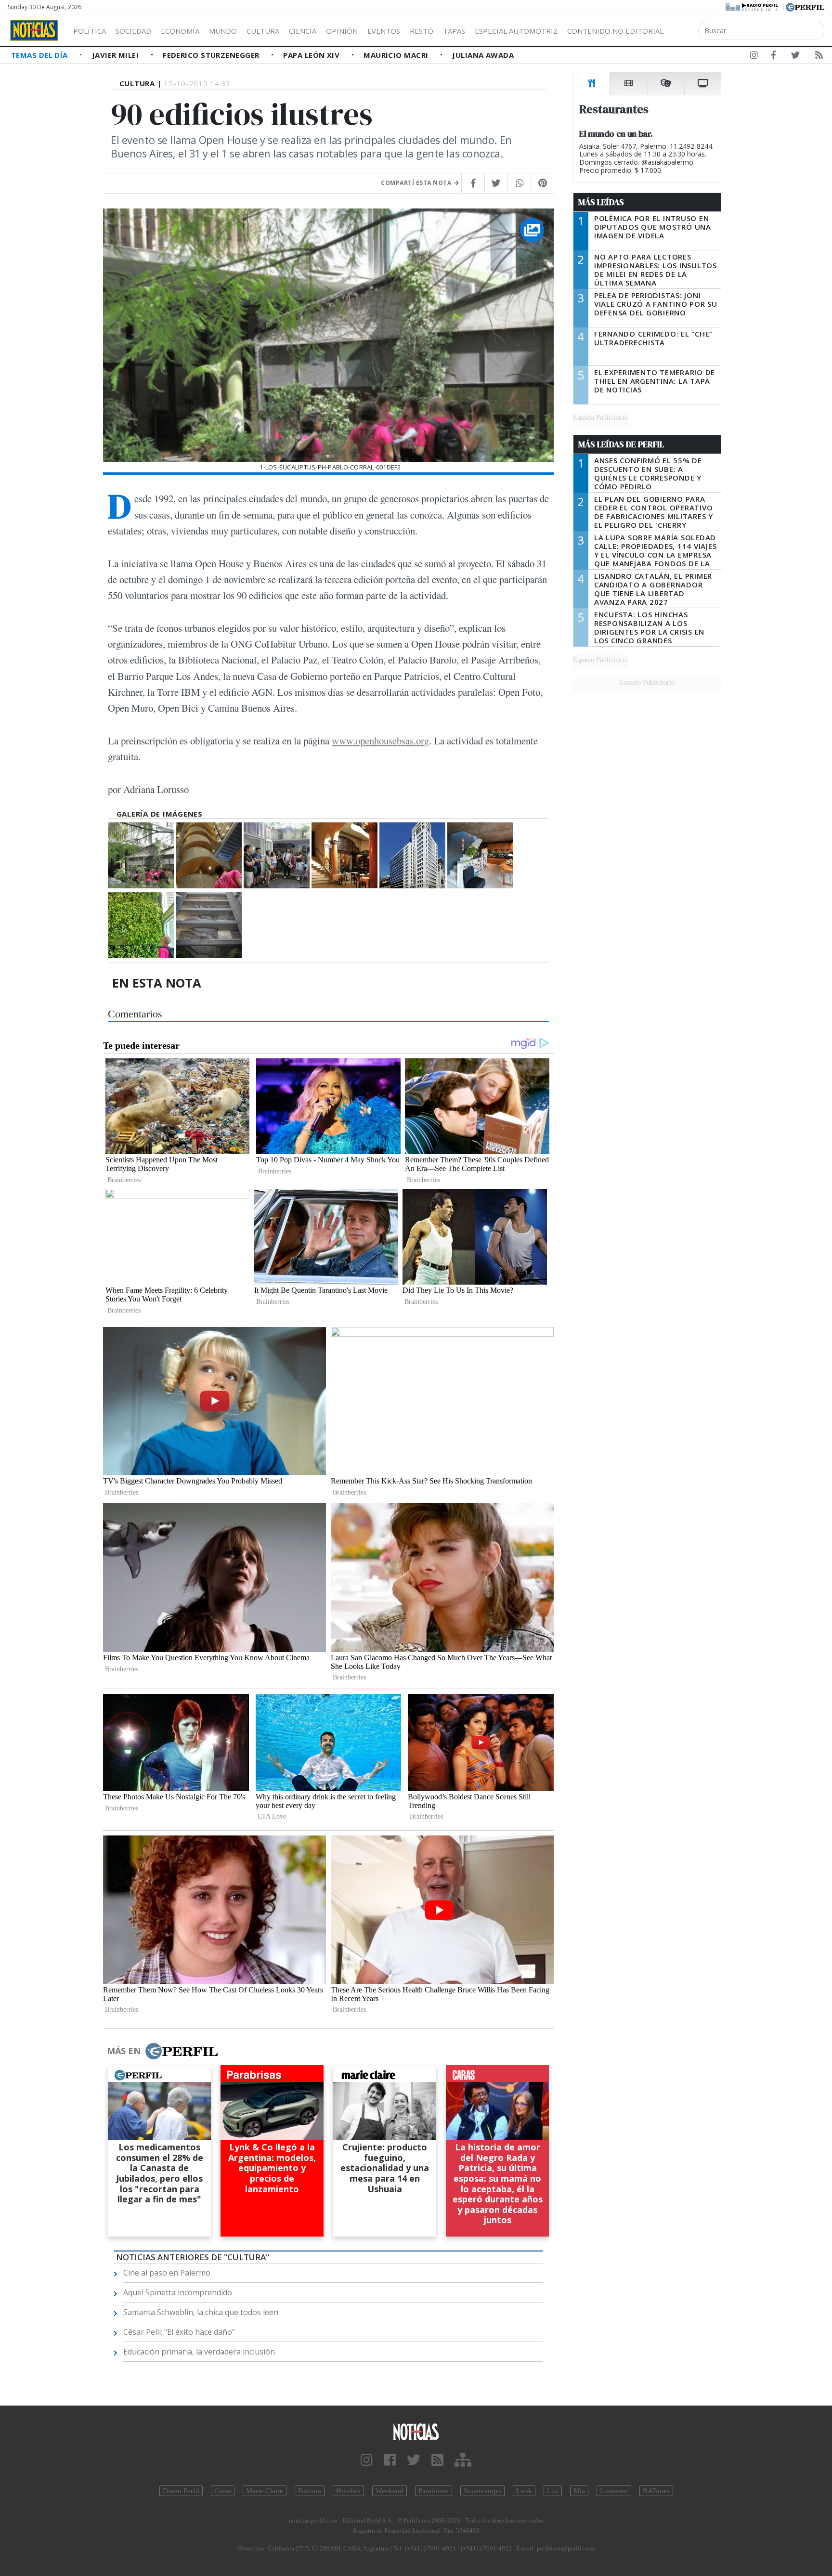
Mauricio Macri (397, 55)
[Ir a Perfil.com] (805, 6)
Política (90, 31)
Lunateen (614, 2491)
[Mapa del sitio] (463, 2460)
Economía (180, 31)
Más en (124, 2051)
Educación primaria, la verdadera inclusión (199, 2352)
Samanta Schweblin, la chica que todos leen (201, 2312)
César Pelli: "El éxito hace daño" (179, 2332)
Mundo (223, 31)
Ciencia (303, 31)
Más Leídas (601, 202)
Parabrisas (434, 2491)
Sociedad (133, 31)
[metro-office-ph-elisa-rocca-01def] (141, 925)
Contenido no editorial (615, 31)
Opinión (342, 31)
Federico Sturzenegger (212, 55)
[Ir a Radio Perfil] (752, 6)
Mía (579, 2491)
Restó (422, 31)
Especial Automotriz (516, 31)
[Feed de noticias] (819, 57)
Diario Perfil (181, 2491)
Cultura (263, 31)
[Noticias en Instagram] (754, 57)
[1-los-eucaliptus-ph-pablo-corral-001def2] (141, 855)
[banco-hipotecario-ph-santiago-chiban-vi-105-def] (209, 855)
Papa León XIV (312, 55)
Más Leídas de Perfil (621, 444)
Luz (553, 2491)
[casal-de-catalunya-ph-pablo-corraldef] (344, 855)
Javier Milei (117, 55)
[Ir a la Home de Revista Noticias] (34, 30)
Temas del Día (40, 55)
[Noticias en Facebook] (773, 57)
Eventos (384, 31)
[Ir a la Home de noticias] (416, 2431)
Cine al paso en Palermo (167, 2273)
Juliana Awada (483, 55)
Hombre (348, 2491)
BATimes (656, 2491)
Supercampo (482, 2491)
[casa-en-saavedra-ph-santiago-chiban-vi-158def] (277, 855)
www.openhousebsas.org (380, 741)
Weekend (390, 2491)
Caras (223, 2491)
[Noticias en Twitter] (795, 57)
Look (524, 2491)
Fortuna (310, 2491)
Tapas (454, 31)
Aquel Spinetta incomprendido (178, 2292)
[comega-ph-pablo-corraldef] (412, 855)
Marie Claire (265, 2491)
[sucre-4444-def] (209, 925)
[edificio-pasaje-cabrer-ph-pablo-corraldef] (480, 855)
